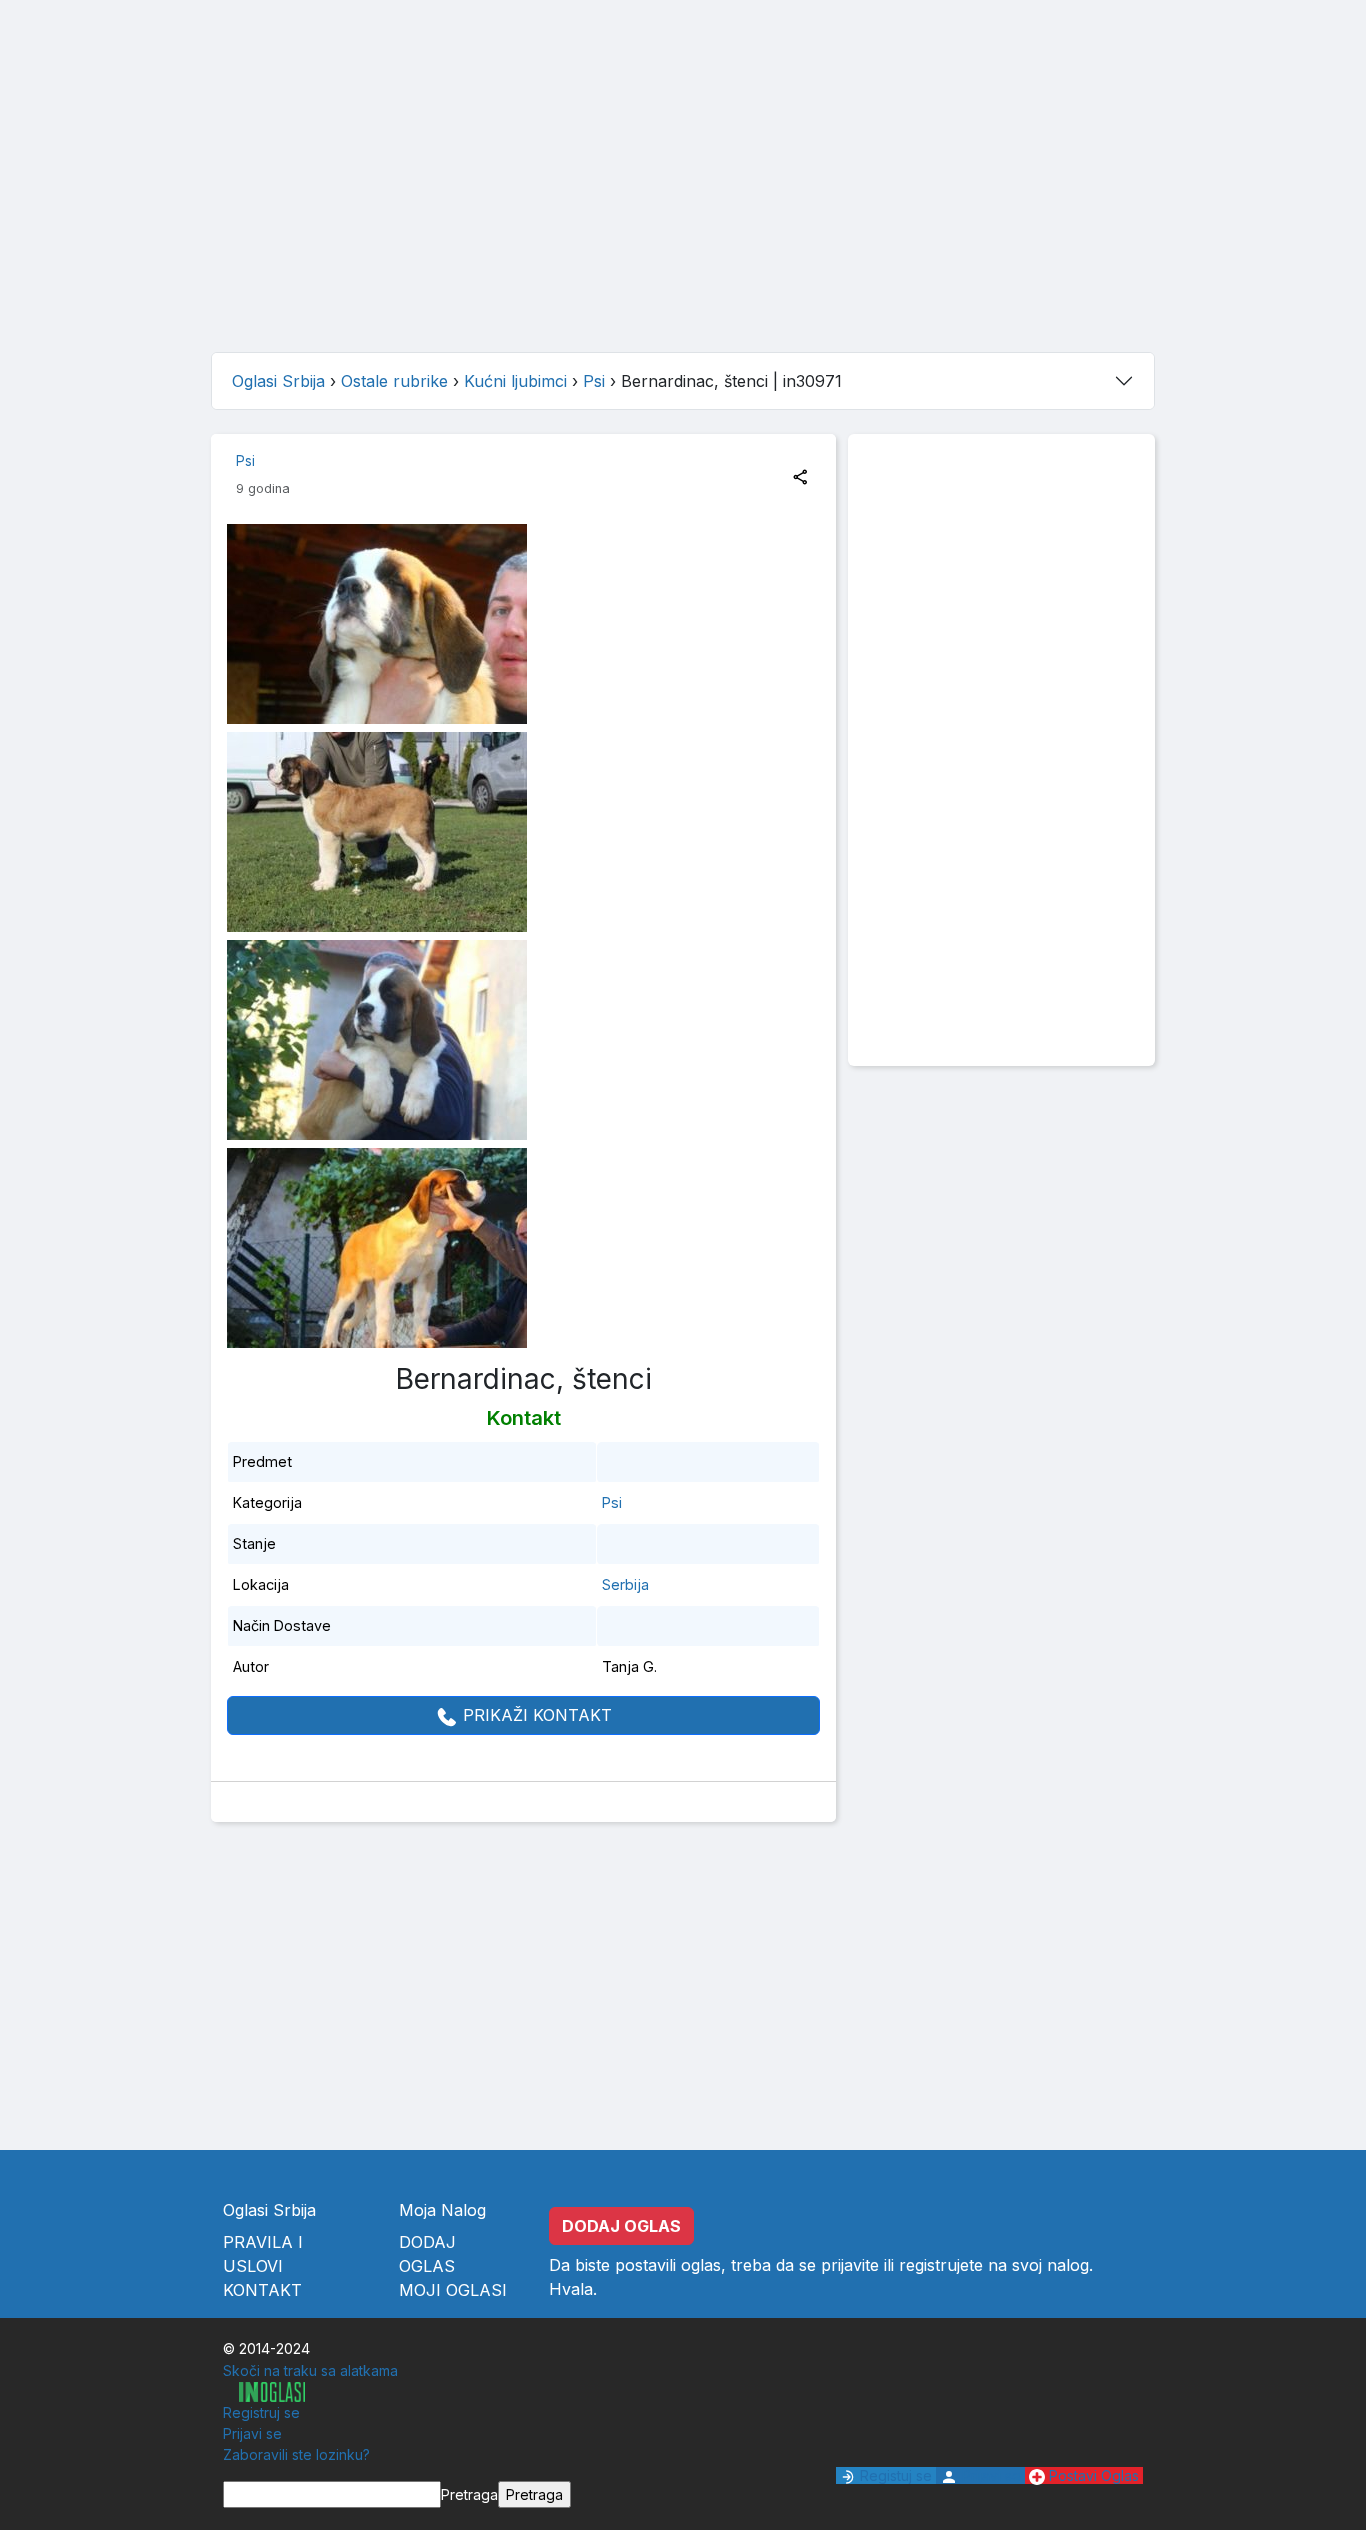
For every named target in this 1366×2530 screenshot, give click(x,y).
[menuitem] (264, 2391)
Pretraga (469, 2494)
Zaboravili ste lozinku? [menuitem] (296, 2454)
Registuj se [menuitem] (894, 2475)
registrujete (941, 2265)
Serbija (625, 1584)
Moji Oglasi (453, 2290)
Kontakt (262, 2290)
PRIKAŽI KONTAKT (535, 1715)
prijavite (850, 2265)
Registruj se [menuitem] (261, 2412)
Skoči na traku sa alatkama (310, 2370)
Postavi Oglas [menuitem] (1092, 2475)
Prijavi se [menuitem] (252, 2433)
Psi (245, 461)
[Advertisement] (683, 196)
